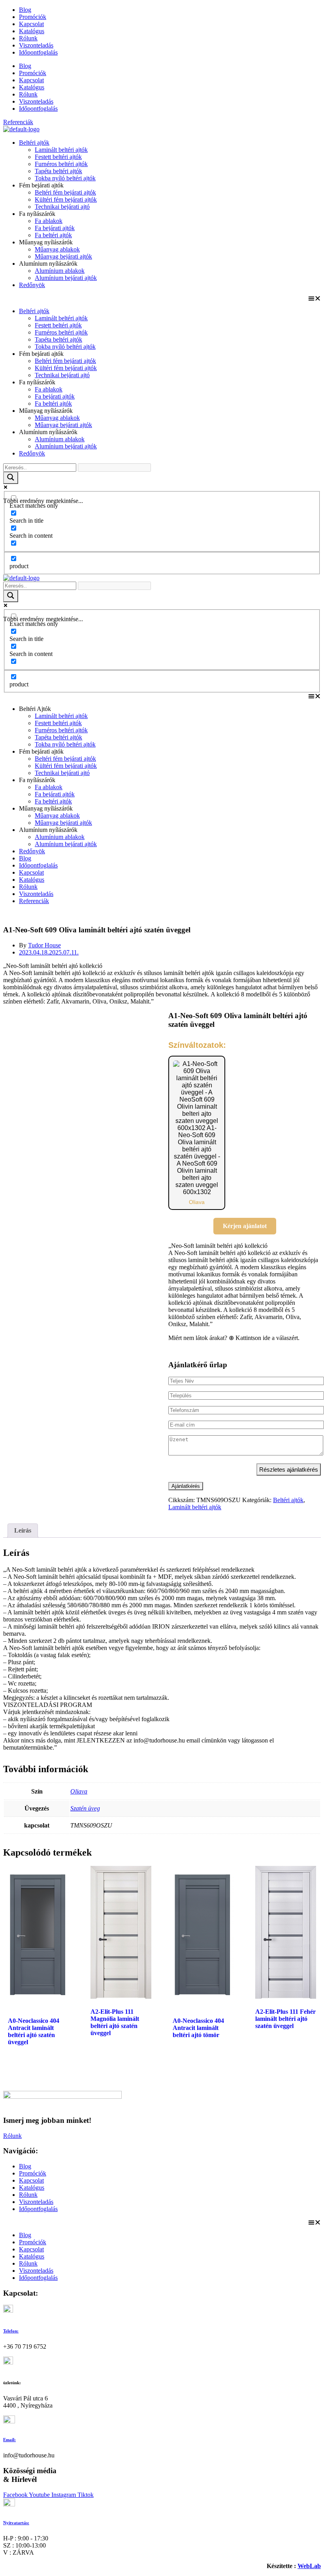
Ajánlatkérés (186, 1486)
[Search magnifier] (11, 478)
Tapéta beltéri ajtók (58, 171)
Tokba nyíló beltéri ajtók (65, 178)
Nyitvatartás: (16, 2523)
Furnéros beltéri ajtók (61, 164)
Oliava (79, 1791)
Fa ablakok (49, 221)
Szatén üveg (85, 1808)
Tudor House (44, 945)
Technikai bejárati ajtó (62, 207)
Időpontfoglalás (38, 52)
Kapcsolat (31, 24)
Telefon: (11, 2331)
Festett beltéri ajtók (58, 157)
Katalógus (32, 31)
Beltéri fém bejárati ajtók (65, 192)
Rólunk (28, 38)
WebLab (309, 2566)
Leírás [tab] (23, 1530)
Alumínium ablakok (60, 271)
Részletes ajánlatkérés (289, 1469)
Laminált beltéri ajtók (61, 150)
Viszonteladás (36, 45)
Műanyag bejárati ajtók (63, 256)
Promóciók (33, 17)
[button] (162, 298)
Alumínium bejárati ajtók (66, 278)
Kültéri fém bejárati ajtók (66, 199)
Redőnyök (32, 285)
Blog (25, 10)
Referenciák (34, 901)
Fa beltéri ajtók (53, 235)
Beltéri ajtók (34, 143)
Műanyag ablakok (57, 249)
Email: (9, 2440)
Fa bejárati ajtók (55, 228)
